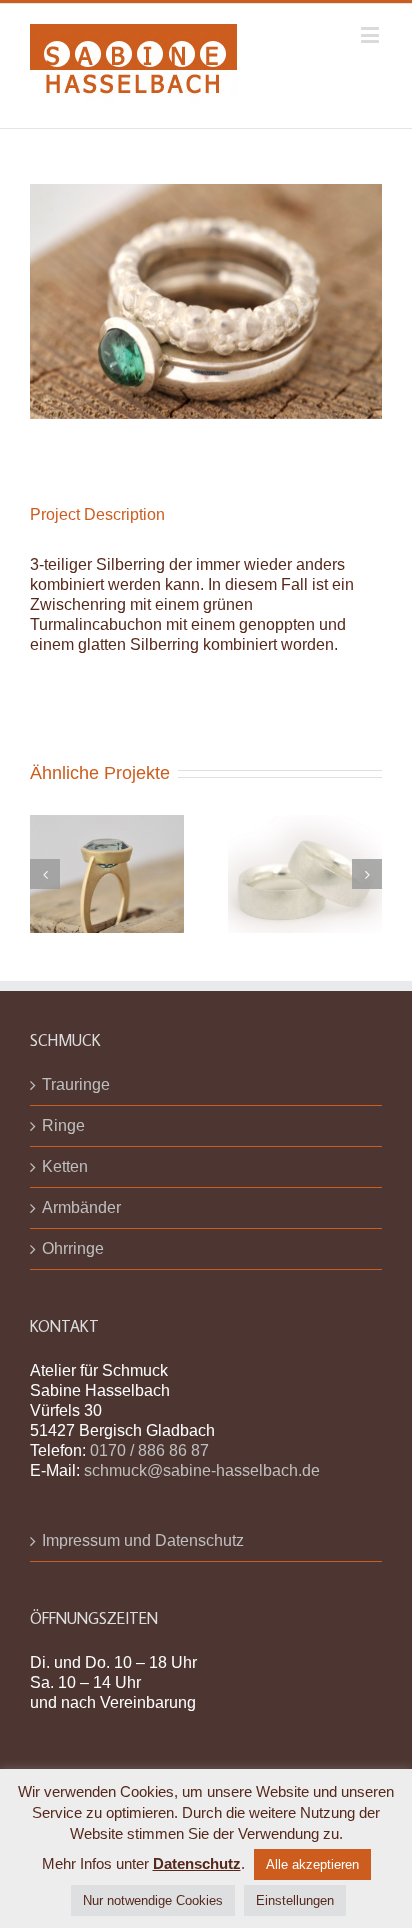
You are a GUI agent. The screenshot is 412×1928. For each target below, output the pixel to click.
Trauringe (76, 1084)
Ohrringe (73, 1248)
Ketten (65, 1166)
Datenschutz (197, 1863)
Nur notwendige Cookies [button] (153, 1900)
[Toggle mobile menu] (371, 34)
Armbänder (81, 1207)
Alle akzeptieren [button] (312, 1864)
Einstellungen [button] (295, 1900)
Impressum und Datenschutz (143, 1540)
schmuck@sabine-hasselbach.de (202, 1470)
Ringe (63, 1125)
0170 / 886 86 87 (149, 1450)
